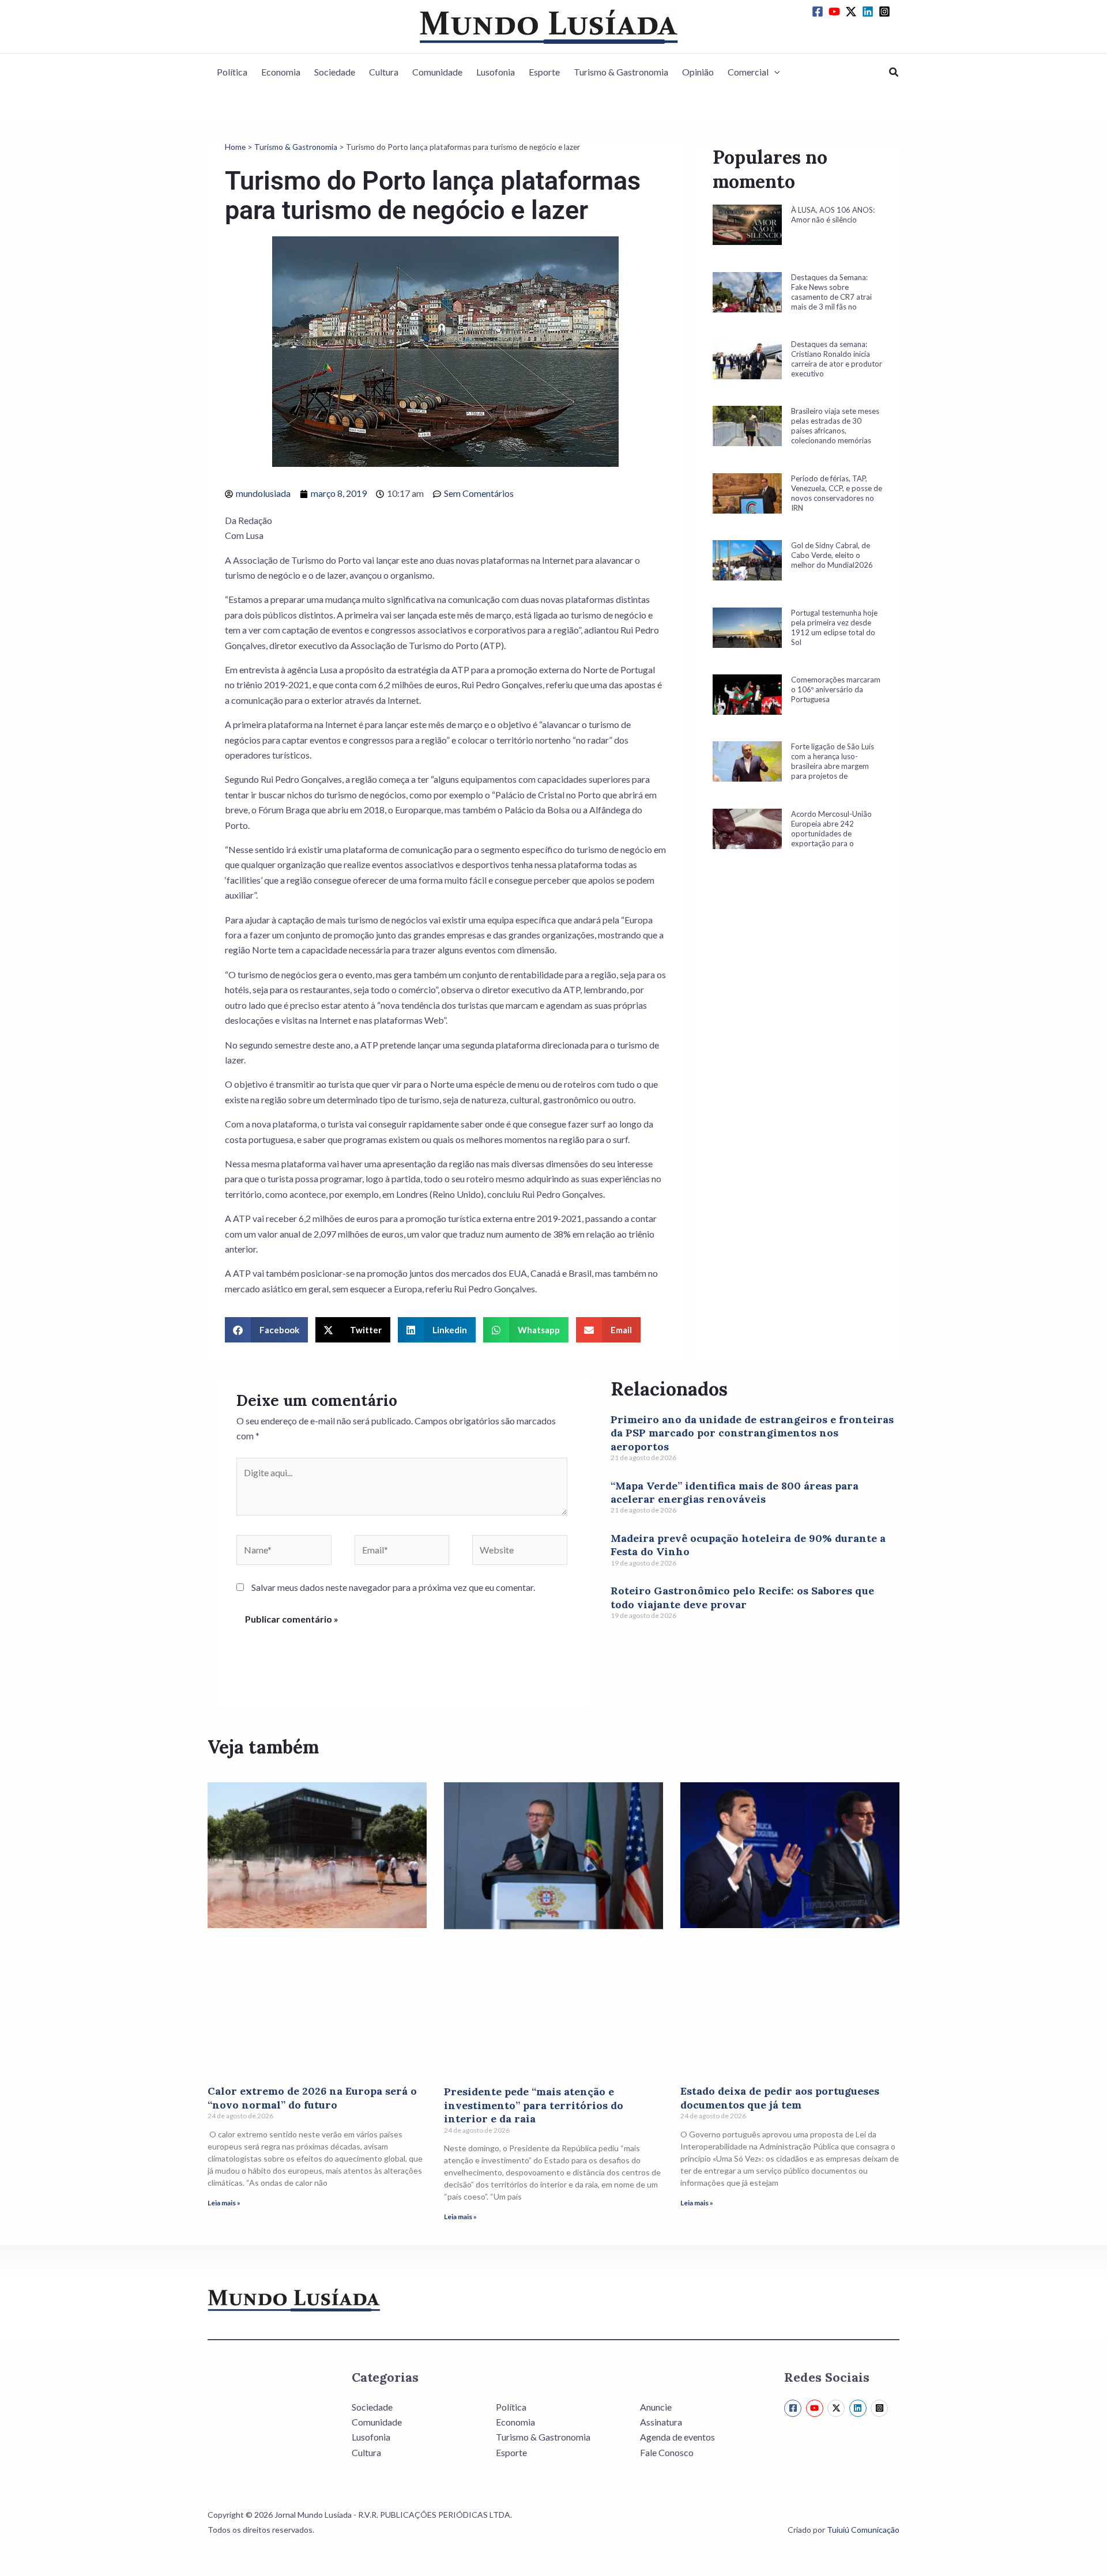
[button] (774, 72)
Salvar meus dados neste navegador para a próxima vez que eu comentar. (393, 1587)
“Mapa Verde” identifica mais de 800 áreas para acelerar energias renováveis (735, 1492)
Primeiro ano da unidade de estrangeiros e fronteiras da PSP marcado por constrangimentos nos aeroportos (752, 1433)
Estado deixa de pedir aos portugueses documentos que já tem (780, 2098)
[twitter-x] (853, 12)
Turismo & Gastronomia (621, 72)
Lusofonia (496, 72)
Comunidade (437, 72)
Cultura (384, 72)
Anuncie (656, 2407)
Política (232, 72)
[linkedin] (869, 12)
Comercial (748, 72)
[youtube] (836, 12)
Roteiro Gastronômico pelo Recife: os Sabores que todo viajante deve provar (742, 1597)
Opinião (698, 72)
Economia (281, 72)
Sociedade (335, 72)
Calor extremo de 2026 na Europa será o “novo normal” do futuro (312, 2098)
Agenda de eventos (677, 2437)
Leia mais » (224, 2203)
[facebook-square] (819, 12)
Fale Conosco (667, 2452)
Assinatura (661, 2422)
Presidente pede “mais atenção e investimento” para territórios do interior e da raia (534, 2105)
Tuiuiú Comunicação (863, 2530)
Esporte (544, 72)
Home (235, 147)
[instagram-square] (886, 12)
